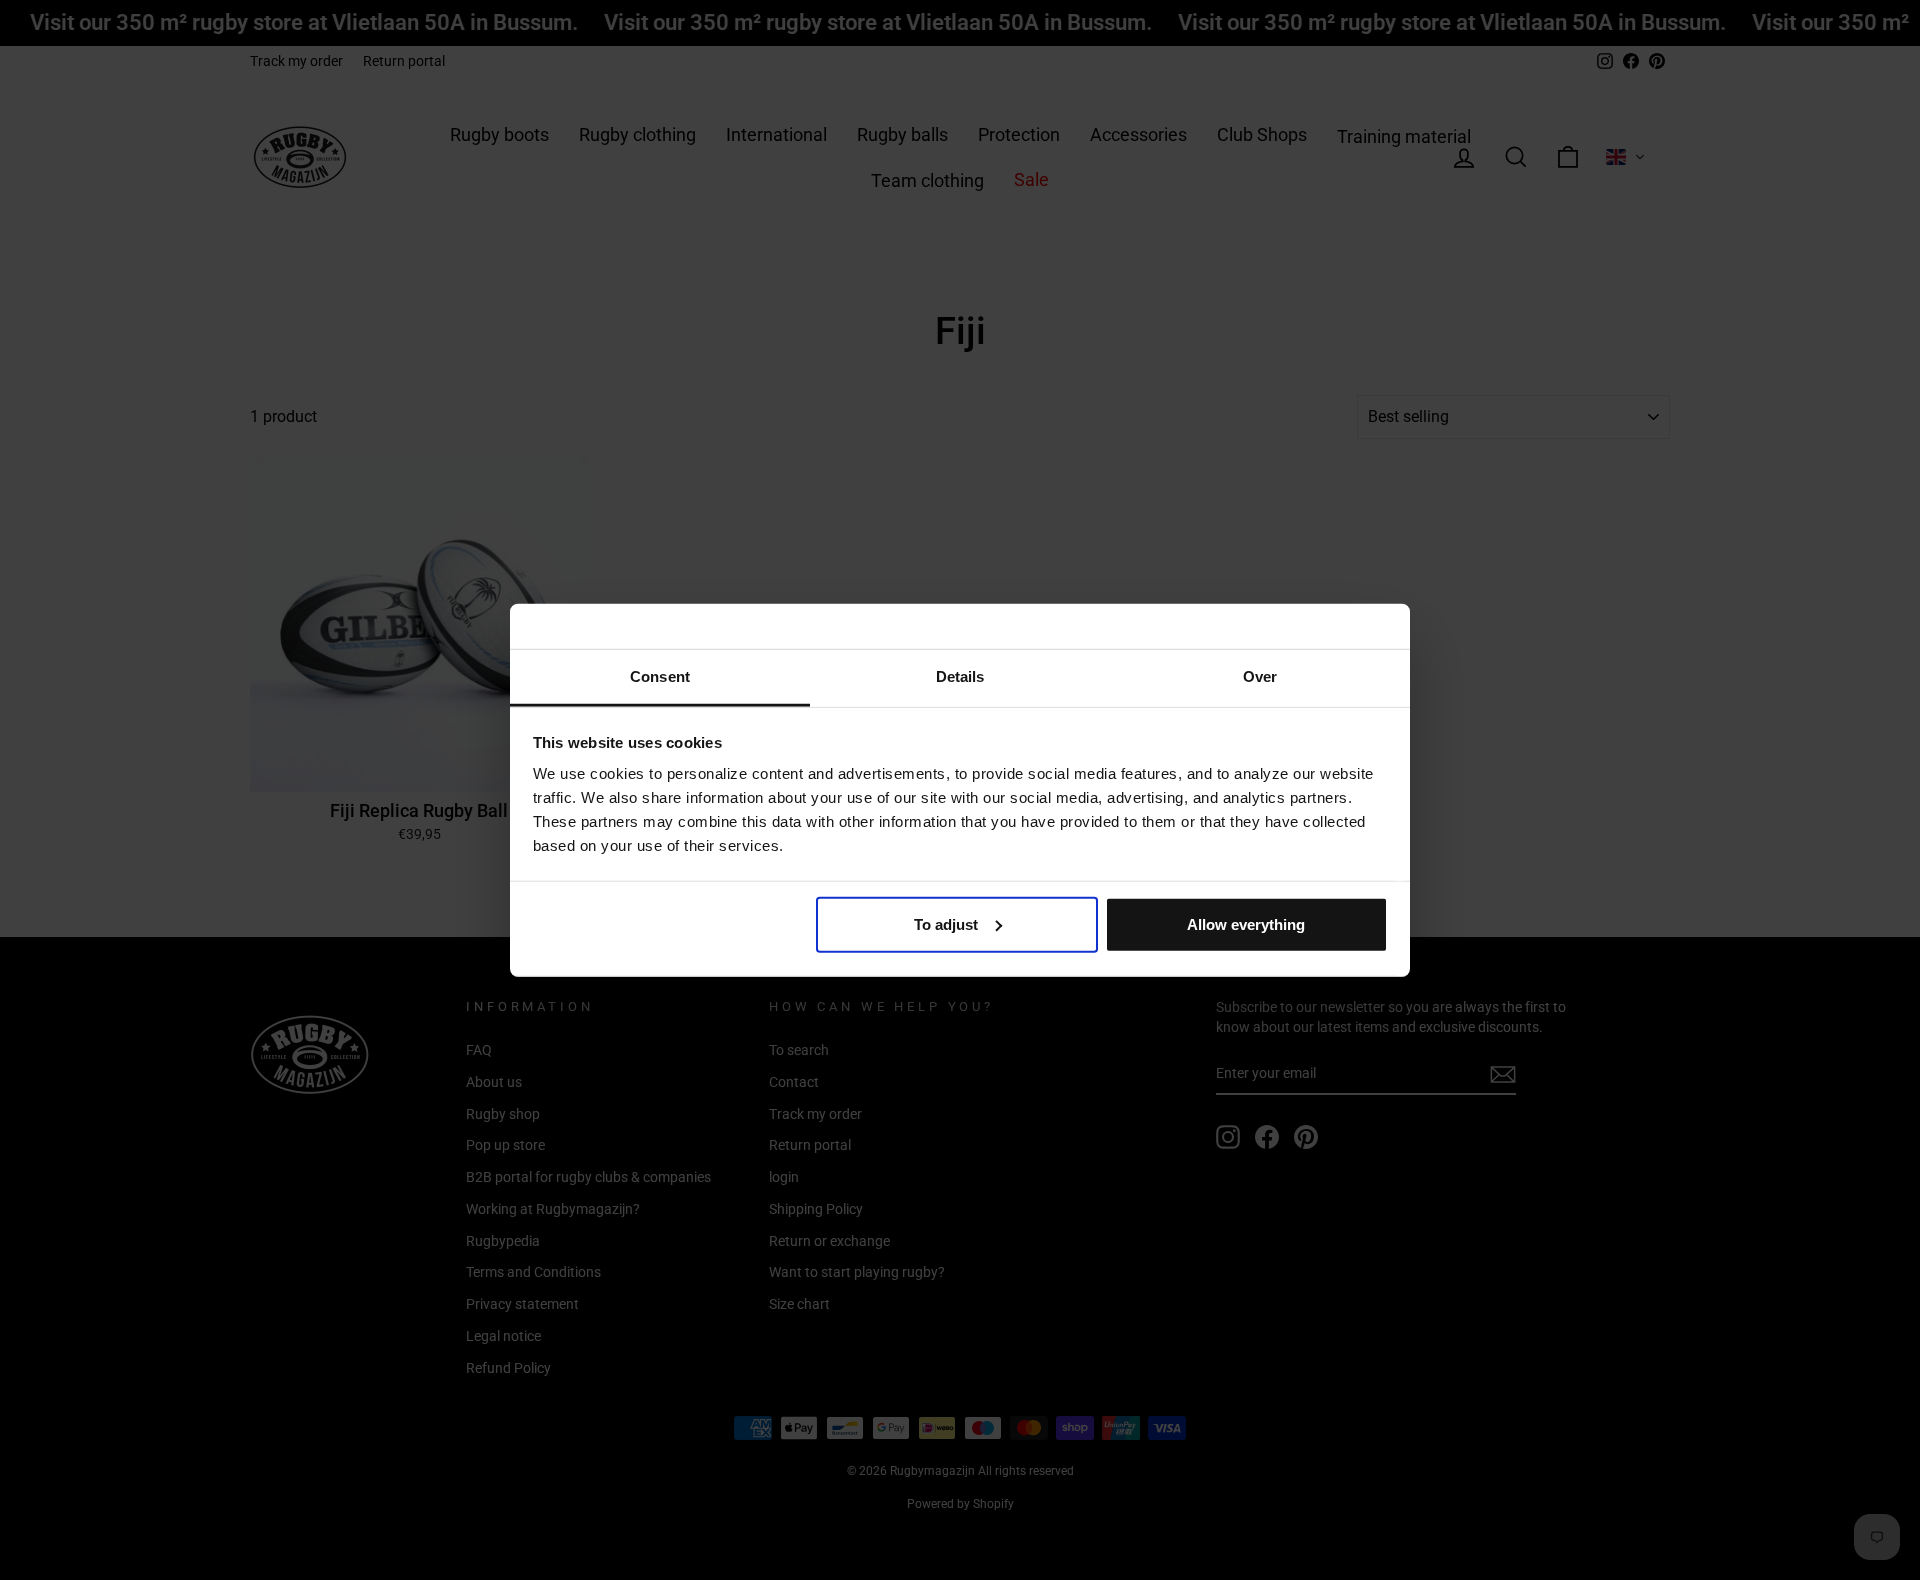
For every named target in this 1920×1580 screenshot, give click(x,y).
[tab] (660, 678)
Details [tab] (960, 676)
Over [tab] (1260, 676)
